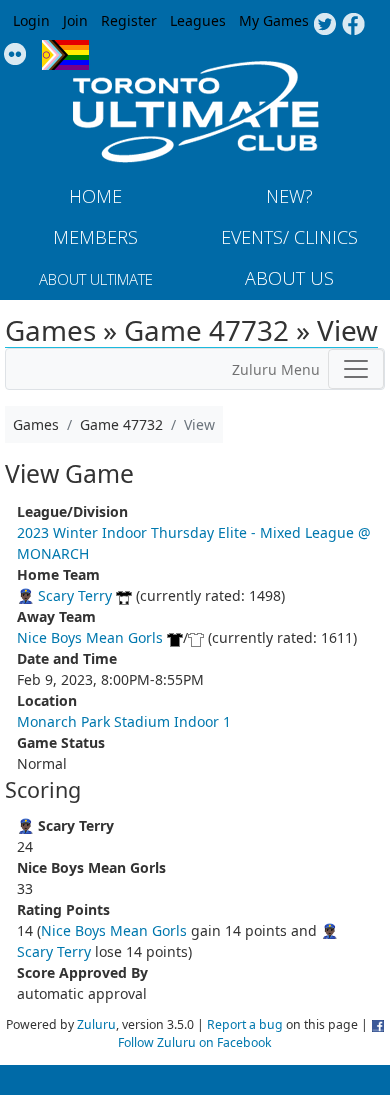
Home (95, 196)
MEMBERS (95, 237)
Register (129, 20)
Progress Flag (65, 55)
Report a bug (245, 1024)
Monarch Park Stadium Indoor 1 (124, 721)
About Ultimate (96, 279)
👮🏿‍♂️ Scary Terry (64, 595)
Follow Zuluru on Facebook (195, 1042)
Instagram (15, 55)
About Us (289, 278)
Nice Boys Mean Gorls (90, 637)
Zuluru (96, 1024)
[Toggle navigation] (356, 369)
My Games (274, 20)
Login (31, 20)
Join (75, 20)
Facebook (353, 25)
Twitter (324, 25)
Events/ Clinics (289, 237)
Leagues (198, 20)
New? (289, 196)
